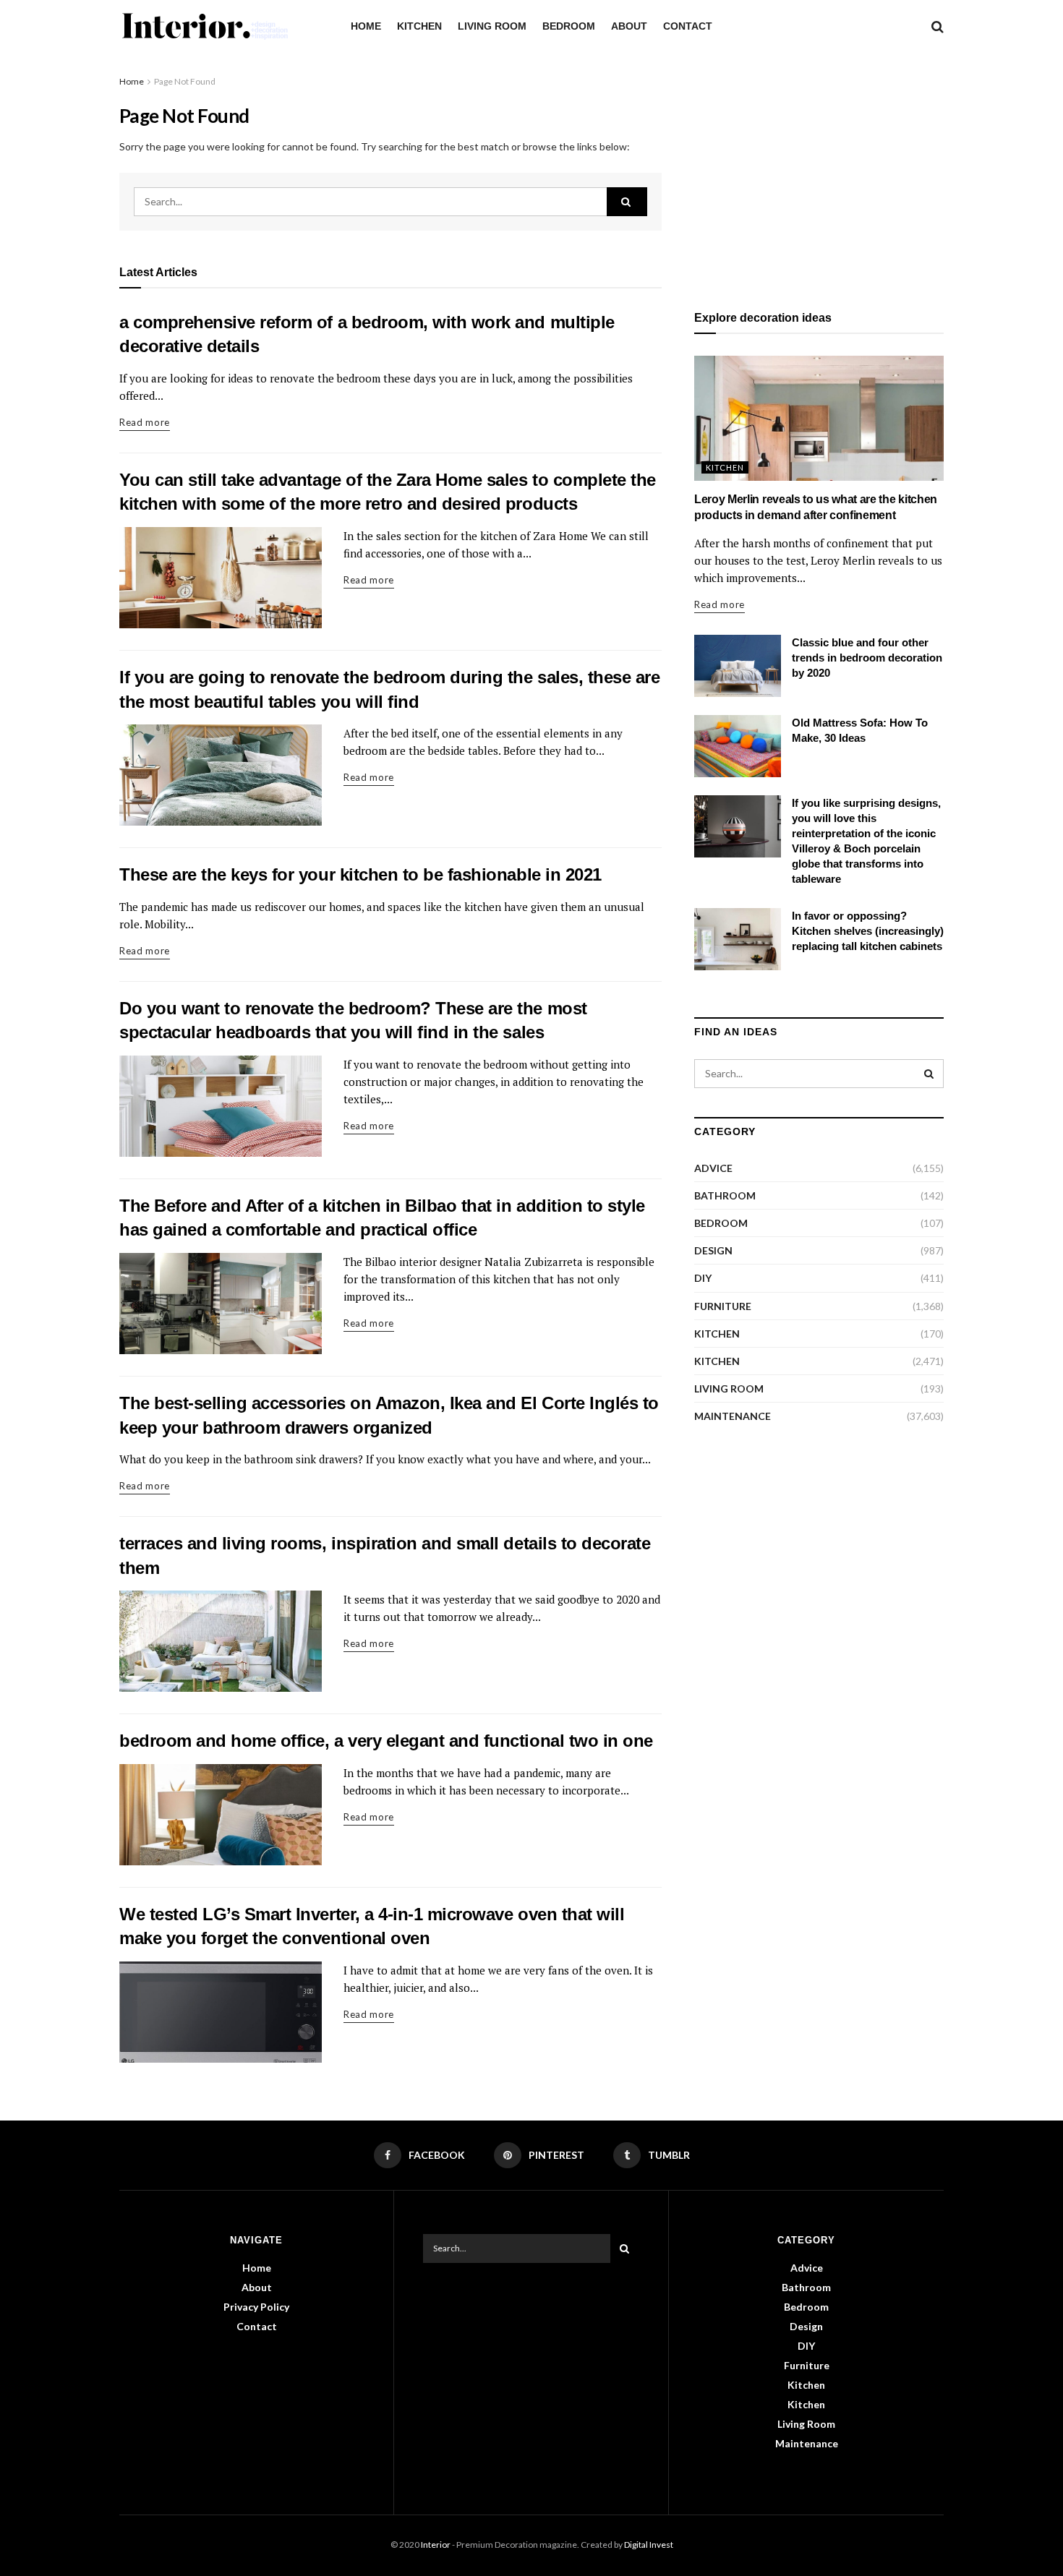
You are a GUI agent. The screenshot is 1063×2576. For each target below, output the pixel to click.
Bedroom (569, 26)
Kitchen (419, 26)
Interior (436, 2545)
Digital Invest (649, 2545)
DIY (703, 1278)
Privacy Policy (256, 2307)
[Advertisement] (819, 175)
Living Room (492, 26)
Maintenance (733, 1416)
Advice (713, 1168)
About (629, 26)
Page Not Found (185, 81)
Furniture (723, 1306)
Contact (688, 26)
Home (366, 26)
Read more (145, 422)
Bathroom (725, 1195)
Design (713, 1250)
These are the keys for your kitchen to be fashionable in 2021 (360, 874)
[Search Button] (627, 202)
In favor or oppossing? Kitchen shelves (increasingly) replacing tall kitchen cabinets (868, 931)
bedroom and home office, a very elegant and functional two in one (386, 1741)
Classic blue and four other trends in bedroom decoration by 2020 (867, 658)
